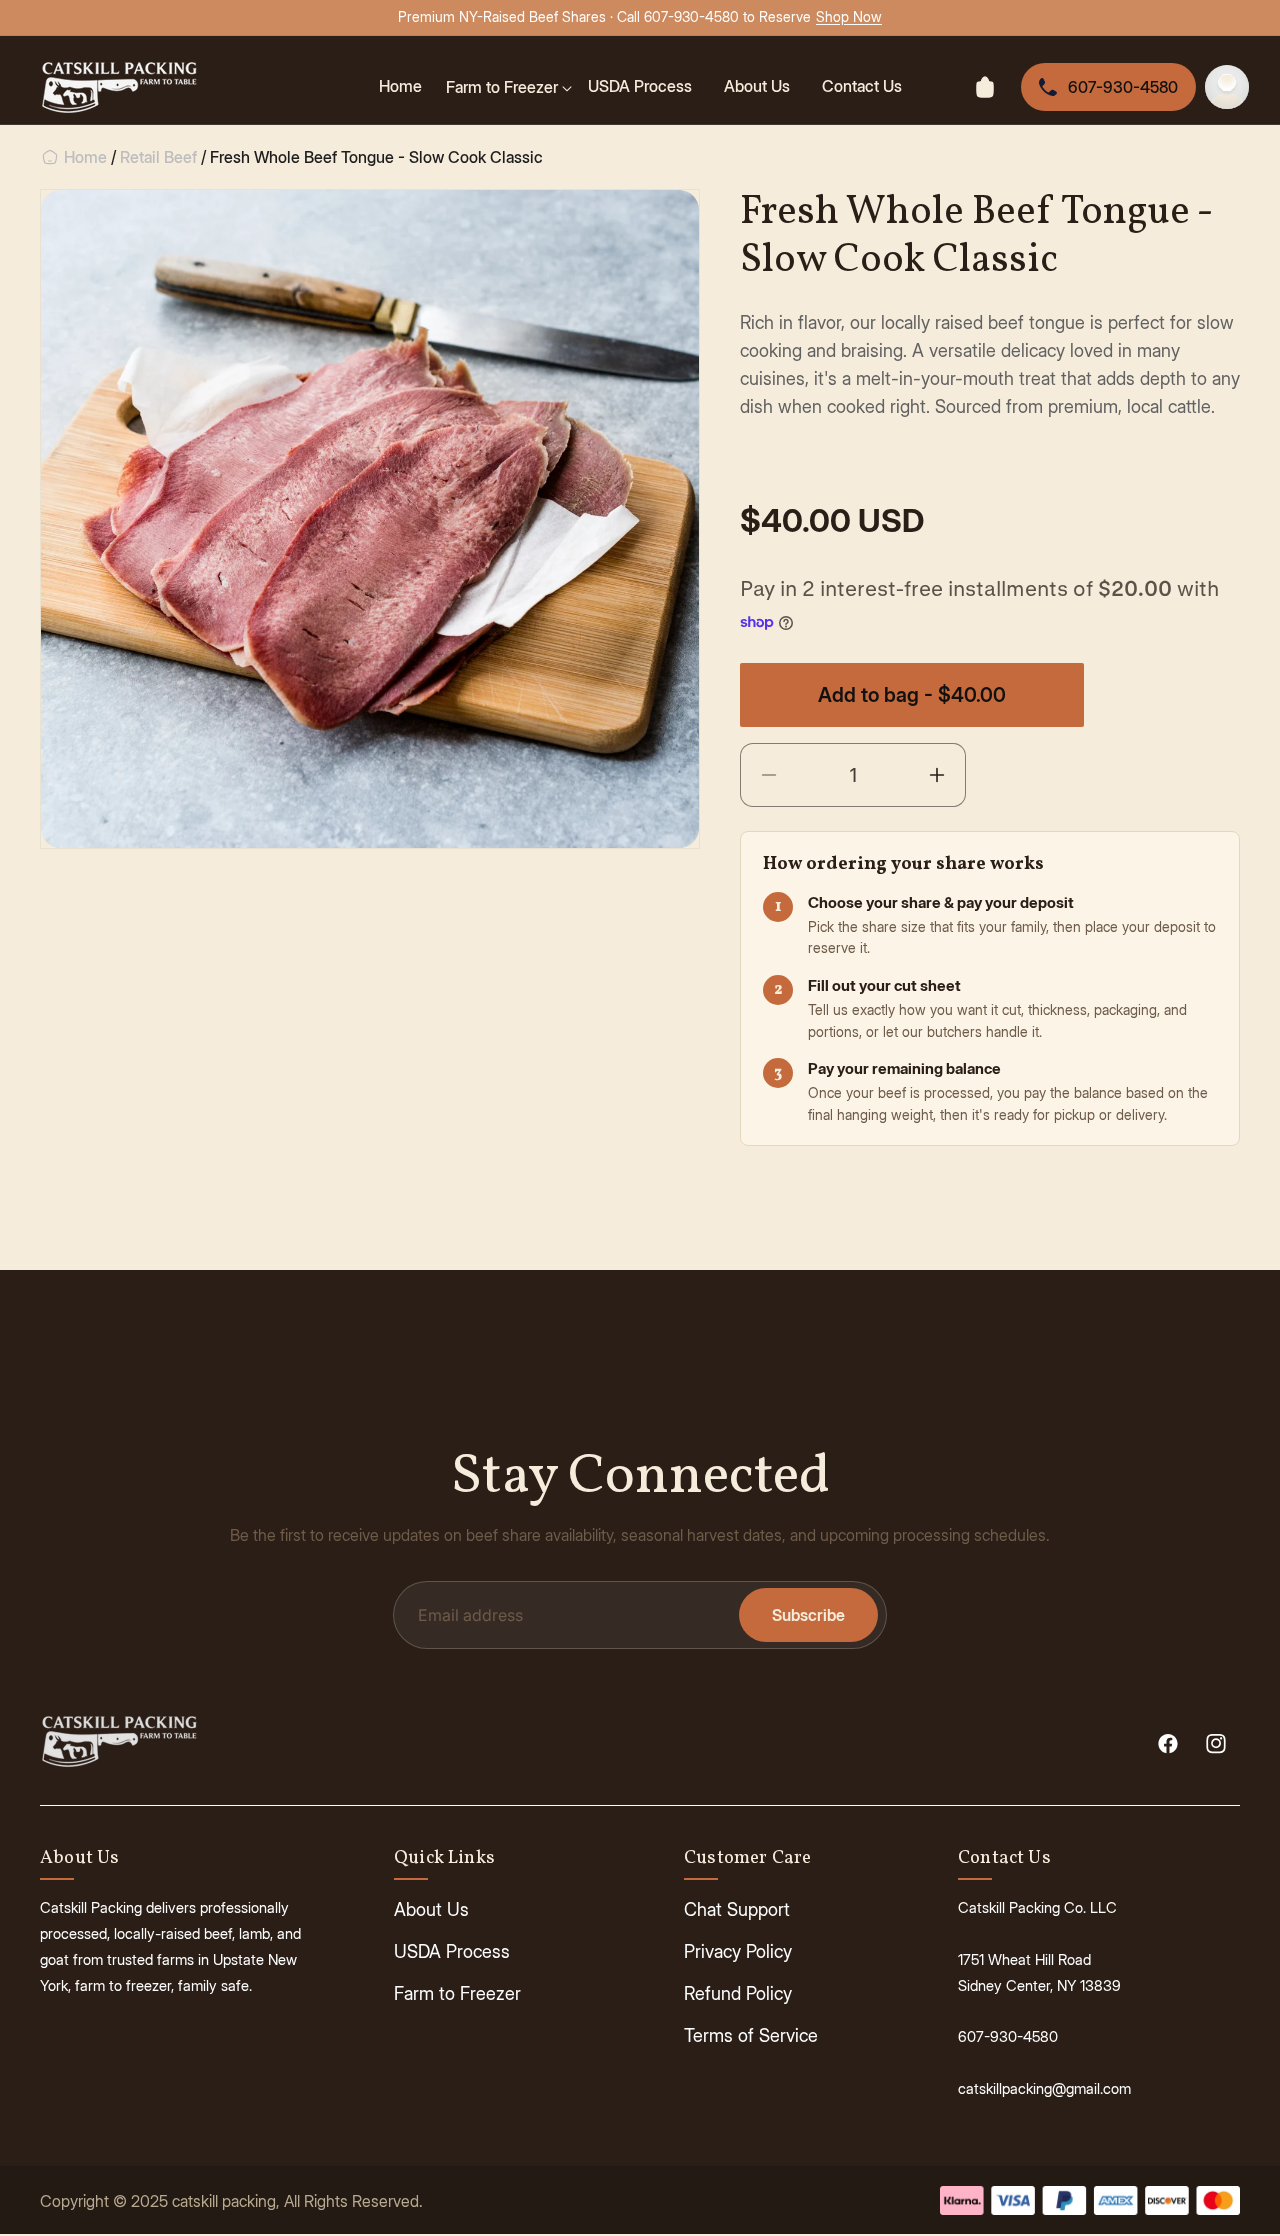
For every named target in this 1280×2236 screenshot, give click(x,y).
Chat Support (737, 1909)
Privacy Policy (738, 1951)
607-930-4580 (1123, 87)
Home (83, 157)
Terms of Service (751, 2035)
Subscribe (808, 1615)
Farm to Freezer (457, 1993)
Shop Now (849, 16)
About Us (431, 1909)
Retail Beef (158, 157)
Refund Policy (738, 1993)
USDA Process (452, 1951)
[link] (509, 87)
